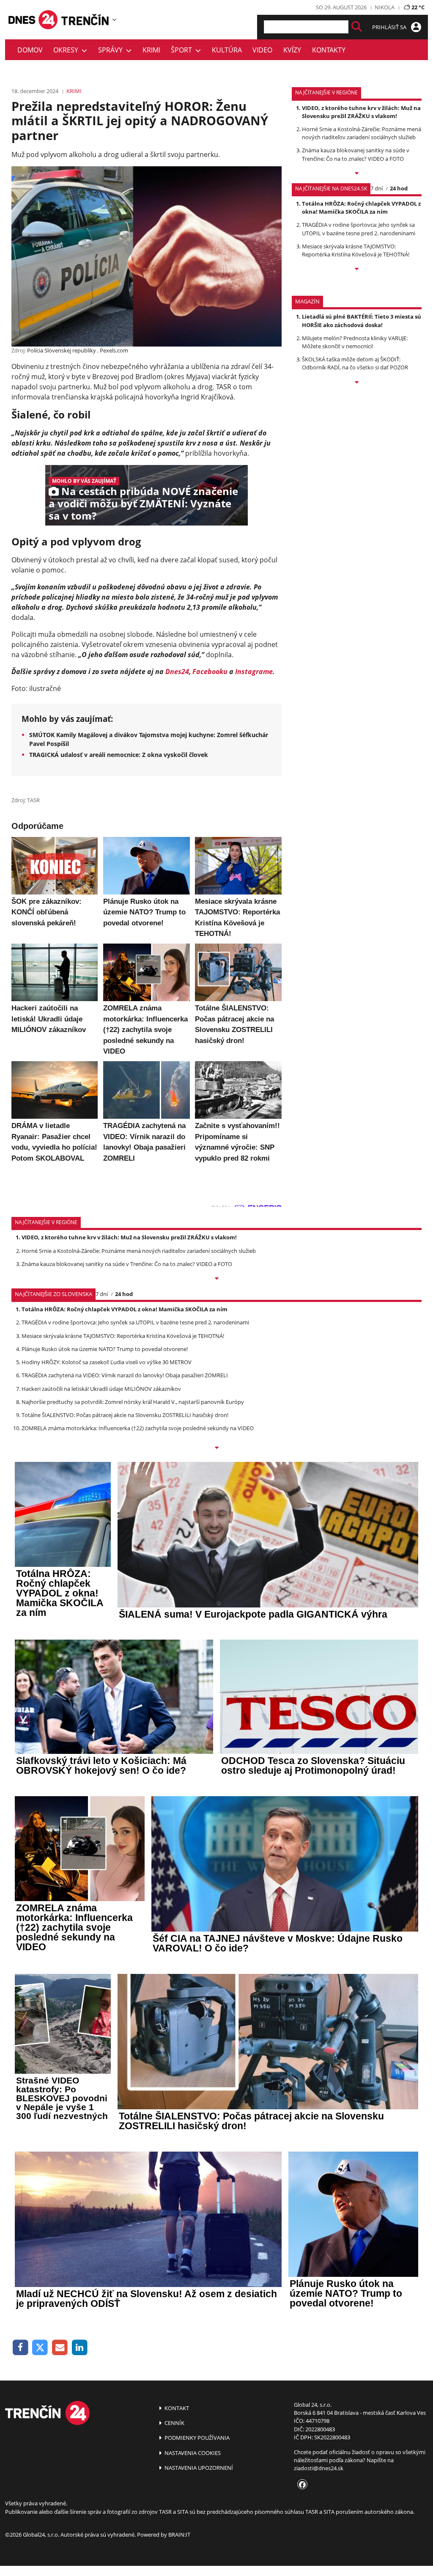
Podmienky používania (196, 2438)
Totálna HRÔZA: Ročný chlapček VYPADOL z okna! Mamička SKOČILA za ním (361, 208)
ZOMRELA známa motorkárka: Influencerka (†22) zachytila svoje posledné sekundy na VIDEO (138, 1428)
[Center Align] (357, 27)
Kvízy (292, 50)
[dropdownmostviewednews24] (357, 270)
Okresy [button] (67, 50)
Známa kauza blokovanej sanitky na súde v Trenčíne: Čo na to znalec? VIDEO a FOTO (356, 154)
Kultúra (227, 50)
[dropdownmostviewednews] (357, 174)
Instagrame (254, 672)
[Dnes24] (85, 19)
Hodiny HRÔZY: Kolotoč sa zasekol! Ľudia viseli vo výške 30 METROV (107, 1362)
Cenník (174, 2423)
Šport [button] (183, 50)
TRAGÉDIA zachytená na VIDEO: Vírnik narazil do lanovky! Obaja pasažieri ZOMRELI (125, 1375)
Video (262, 50)
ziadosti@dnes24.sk (319, 2468)
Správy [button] (112, 50)
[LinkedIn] (80, 2348)
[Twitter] (40, 2348)
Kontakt (176, 2408)
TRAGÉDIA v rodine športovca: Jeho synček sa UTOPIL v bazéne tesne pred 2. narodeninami (359, 229)
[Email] (60, 2348)
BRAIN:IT (179, 2535)
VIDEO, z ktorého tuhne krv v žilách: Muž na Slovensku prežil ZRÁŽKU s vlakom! (361, 112)
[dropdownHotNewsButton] (357, 383)
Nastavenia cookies (192, 2453)
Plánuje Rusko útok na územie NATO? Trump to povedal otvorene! (105, 1349)
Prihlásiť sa (390, 27)
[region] (114, 19)
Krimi (151, 50)
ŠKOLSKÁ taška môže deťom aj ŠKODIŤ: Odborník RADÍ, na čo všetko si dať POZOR (355, 363)
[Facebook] (21, 2348)
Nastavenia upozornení (198, 2468)
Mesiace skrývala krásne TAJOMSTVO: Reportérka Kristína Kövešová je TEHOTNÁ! (356, 250)
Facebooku (210, 672)
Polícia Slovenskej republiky (62, 350)
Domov (30, 50)
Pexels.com (114, 350)
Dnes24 (177, 672)
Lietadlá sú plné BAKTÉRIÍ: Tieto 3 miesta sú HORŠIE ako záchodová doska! (362, 321)
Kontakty (329, 50)
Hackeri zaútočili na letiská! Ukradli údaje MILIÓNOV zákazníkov (101, 1389)
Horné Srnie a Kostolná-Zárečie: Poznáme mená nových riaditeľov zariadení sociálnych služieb (362, 133)
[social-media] (301, 2485)
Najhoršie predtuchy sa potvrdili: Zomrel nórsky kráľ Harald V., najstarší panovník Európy (133, 1402)
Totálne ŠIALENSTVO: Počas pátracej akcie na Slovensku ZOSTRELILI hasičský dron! (125, 1415)
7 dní (377, 188)
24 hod (399, 188)
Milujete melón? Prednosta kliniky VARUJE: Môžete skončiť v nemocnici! (355, 342)
